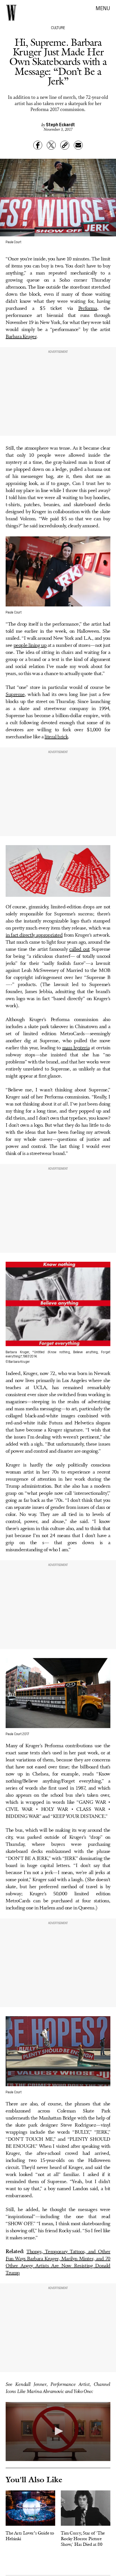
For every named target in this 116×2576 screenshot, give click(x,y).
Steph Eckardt (60, 124)
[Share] (38, 145)
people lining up (30, 645)
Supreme (15, 695)
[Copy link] (65, 145)
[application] (58, 2432)
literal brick (56, 737)
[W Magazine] (11, 13)
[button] (58, 2431)
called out (79, 949)
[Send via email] (78, 145)
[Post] (51, 145)
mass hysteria (76, 1048)
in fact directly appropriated (34, 935)
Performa (88, 308)
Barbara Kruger (21, 337)
